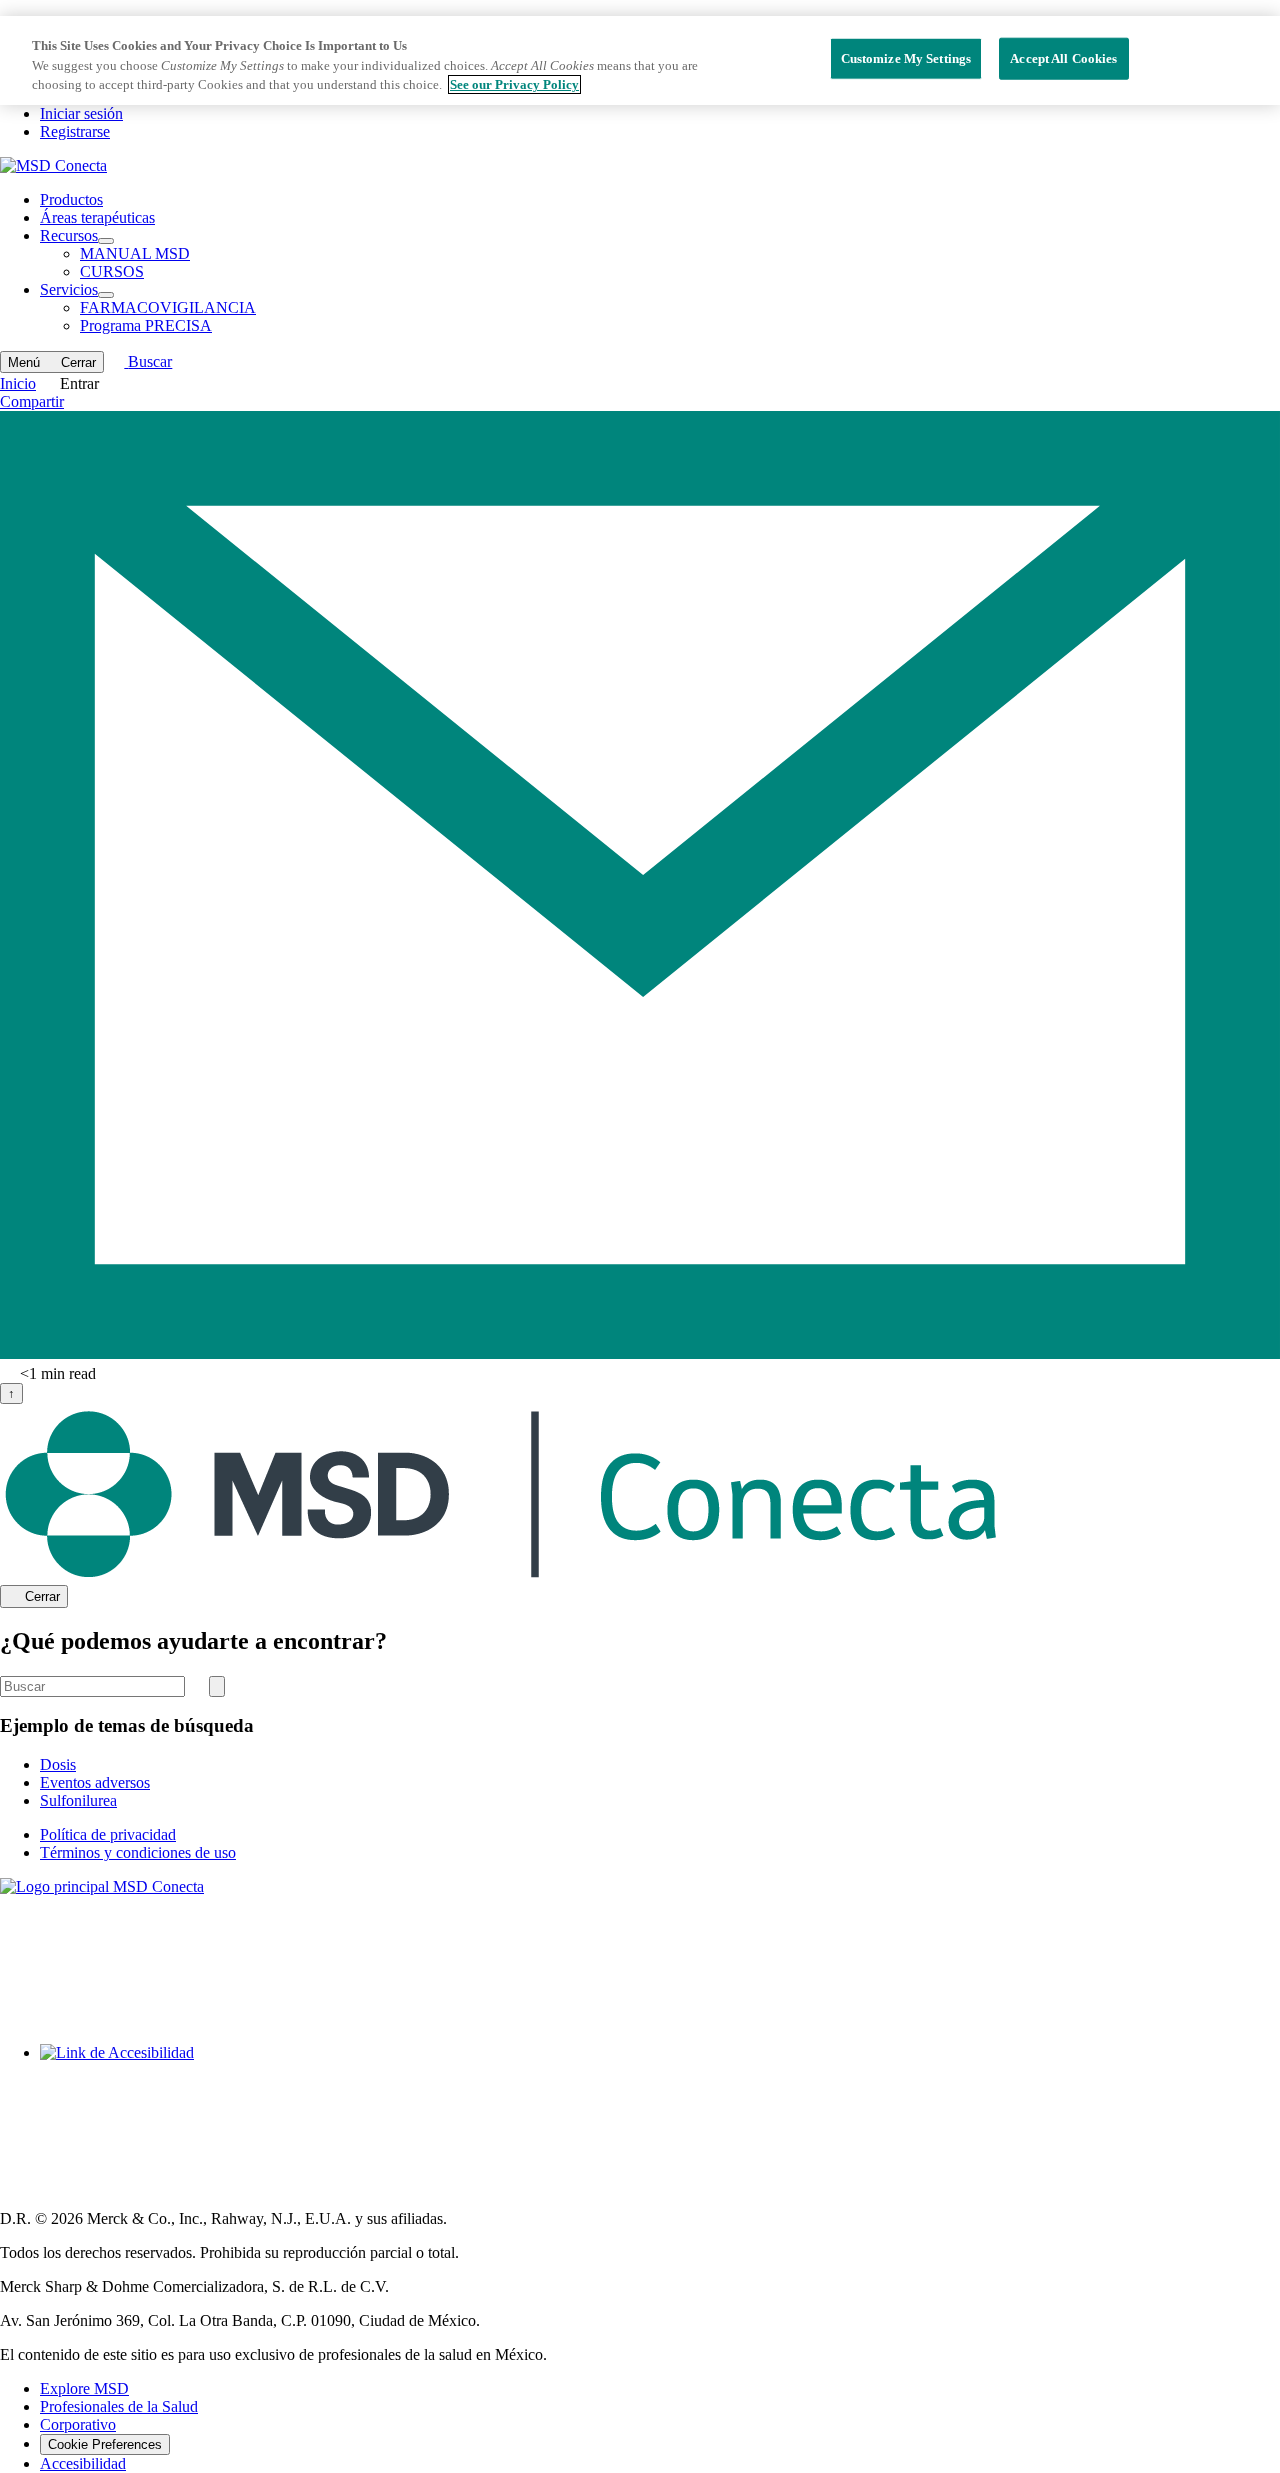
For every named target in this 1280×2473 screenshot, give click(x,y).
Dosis (58, 1764)
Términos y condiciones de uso (138, 1852)
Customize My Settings (906, 58)
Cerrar (42, 1597)
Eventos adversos (95, 1782)
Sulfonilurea (78, 1800)
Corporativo (78, 2424)
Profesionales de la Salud (119, 2406)
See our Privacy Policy (514, 84)
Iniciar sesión (81, 113)
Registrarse (75, 131)
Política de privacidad (108, 1834)
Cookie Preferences (105, 2444)
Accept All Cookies (1063, 58)
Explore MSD (84, 2388)
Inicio (18, 383)
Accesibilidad (83, 2463)
